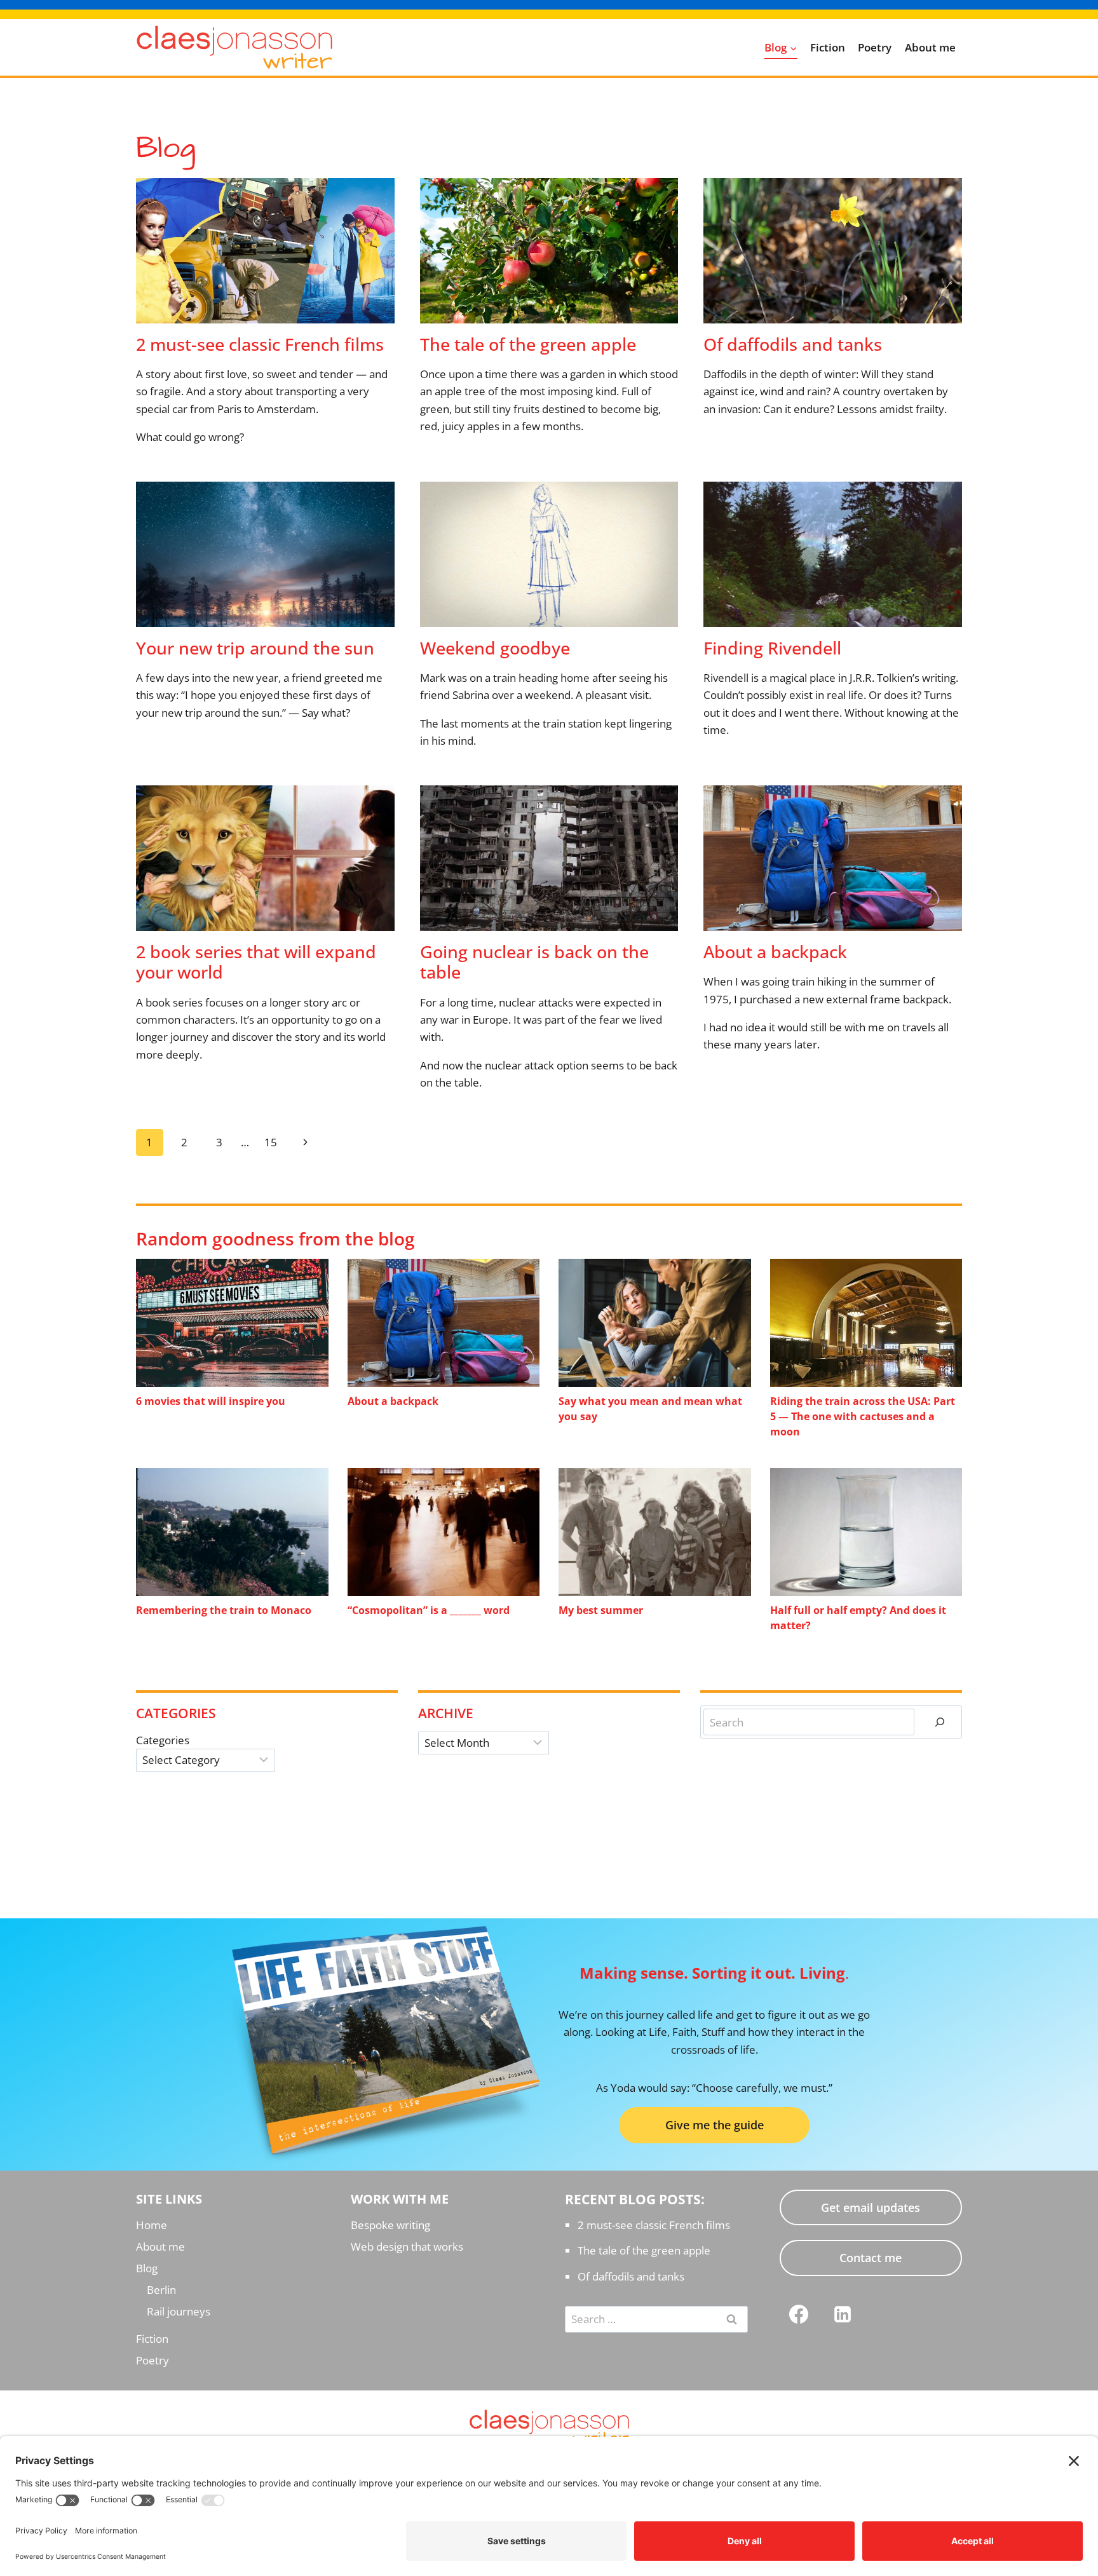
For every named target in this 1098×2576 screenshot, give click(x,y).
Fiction (828, 47)
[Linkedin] (843, 2314)
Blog (147, 2268)
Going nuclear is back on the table (534, 962)
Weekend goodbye (495, 648)
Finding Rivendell (772, 648)
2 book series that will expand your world (256, 962)
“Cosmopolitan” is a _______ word (429, 1610)
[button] (714, 2125)
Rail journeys (179, 2311)
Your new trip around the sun (255, 648)
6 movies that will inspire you (211, 1401)
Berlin (161, 2290)
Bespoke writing (390, 2225)
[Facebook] (799, 2314)
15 (271, 1142)
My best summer (601, 1610)
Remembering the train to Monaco (224, 1610)
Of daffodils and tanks (793, 344)
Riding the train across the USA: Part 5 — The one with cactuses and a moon (863, 1416)
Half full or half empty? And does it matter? (858, 1618)
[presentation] (265, 251)
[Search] (940, 1722)
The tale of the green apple (528, 344)
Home (152, 2225)
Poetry (875, 47)
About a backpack (775, 952)
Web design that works (407, 2247)
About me (930, 47)
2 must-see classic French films (260, 344)
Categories (163, 1740)
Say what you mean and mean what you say (650, 1409)
